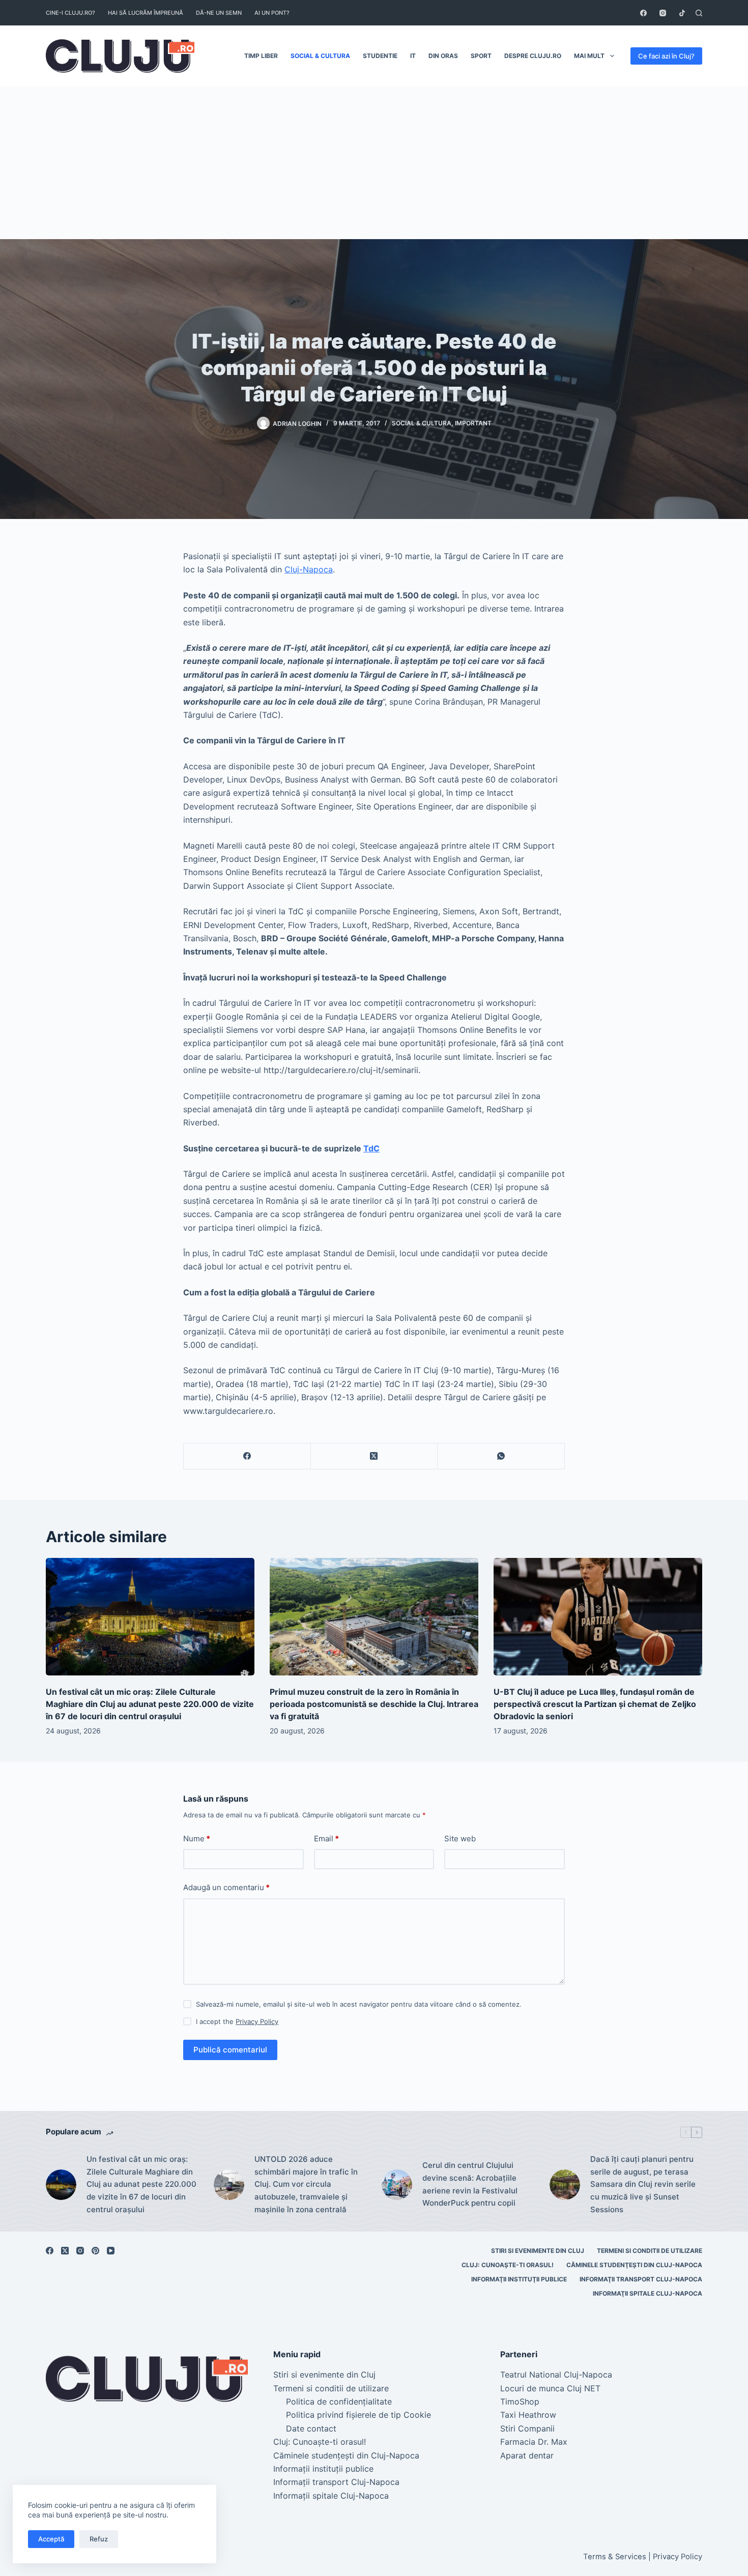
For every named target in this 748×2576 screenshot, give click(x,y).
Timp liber (261, 56)
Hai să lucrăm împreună (146, 13)
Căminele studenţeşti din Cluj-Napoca (634, 2265)
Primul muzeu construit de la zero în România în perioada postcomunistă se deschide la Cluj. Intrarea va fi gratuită (374, 1704)
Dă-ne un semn (219, 13)
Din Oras (443, 56)
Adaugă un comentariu (226, 1887)
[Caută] (699, 13)
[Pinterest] (95, 2251)
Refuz (99, 2539)
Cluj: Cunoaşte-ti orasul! (508, 2265)
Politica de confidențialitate (339, 2401)
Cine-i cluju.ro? (70, 13)
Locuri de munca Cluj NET (550, 2388)
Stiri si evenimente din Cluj (538, 2251)
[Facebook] (643, 13)
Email (326, 1839)
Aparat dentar (527, 2455)
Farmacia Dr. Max (534, 2442)
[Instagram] (663, 13)
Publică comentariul (230, 2050)
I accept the (237, 2021)
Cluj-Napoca (309, 569)
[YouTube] (111, 2251)
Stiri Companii (527, 2428)
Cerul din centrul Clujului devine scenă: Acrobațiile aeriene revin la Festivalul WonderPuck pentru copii (470, 2184)
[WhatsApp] (501, 1456)
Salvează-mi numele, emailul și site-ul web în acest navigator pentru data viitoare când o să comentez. (359, 2004)
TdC (371, 1148)
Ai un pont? (272, 13)
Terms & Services (615, 2557)
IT (413, 56)
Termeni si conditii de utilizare (650, 2251)
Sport (481, 56)
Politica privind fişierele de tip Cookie (358, 2415)
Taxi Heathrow (528, 2415)
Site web (460, 1839)
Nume (197, 1839)
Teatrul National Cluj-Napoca (556, 2375)
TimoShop (520, 2401)
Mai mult (589, 56)
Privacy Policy (257, 2021)
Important (473, 423)
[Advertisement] (374, 163)
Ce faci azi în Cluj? (666, 56)
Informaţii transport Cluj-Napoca (641, 2279)
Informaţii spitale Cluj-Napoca (648, 2293)
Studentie (380, 56)
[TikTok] (682, 13)
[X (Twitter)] (375, 1456)
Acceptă (51, 2539)
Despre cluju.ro (533, 56)
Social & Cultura (320, 56)
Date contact (311, 2428)
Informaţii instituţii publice (519, 2279)
